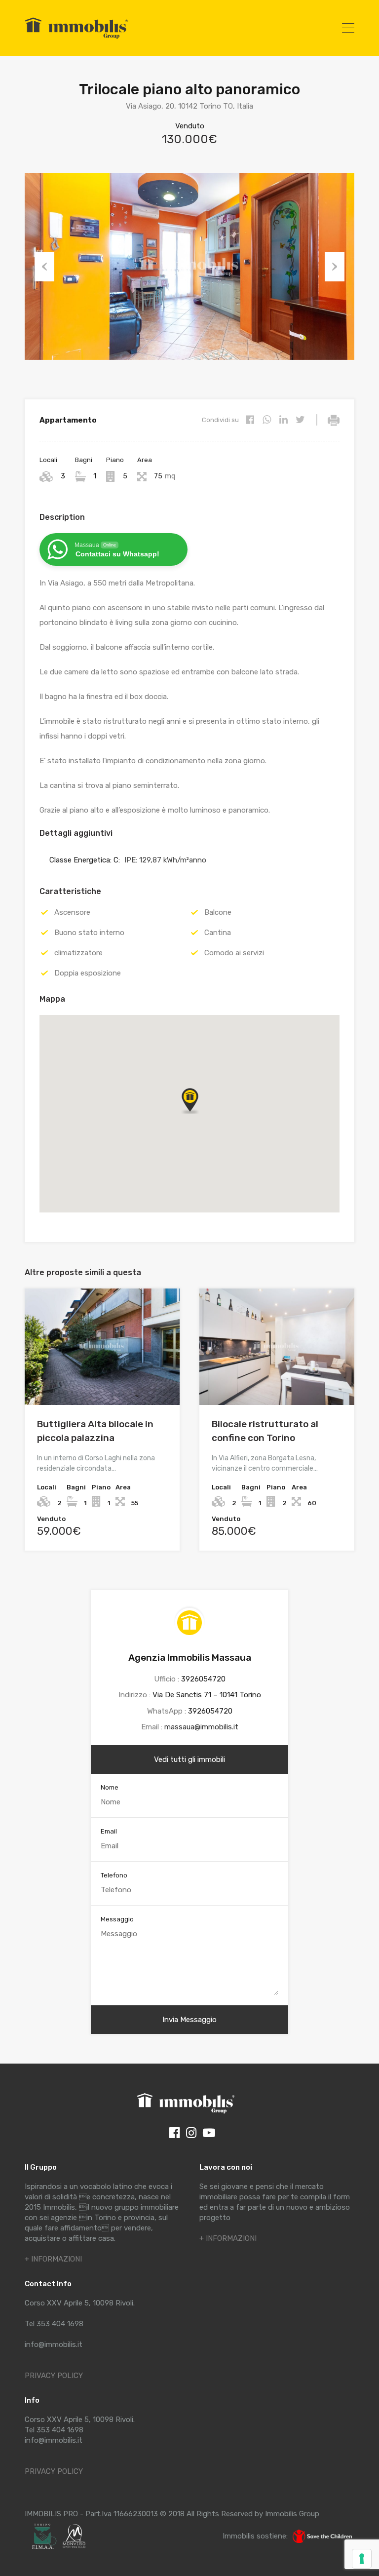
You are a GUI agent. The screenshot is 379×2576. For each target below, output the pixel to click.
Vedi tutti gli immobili (189, 1759)
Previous (44, 267)
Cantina (218, 933)
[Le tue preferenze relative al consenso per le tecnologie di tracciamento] (362, 2559)
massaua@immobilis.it (201, 1727)
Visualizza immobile (102, 1382)
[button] (200, 1114)
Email (109, 1831)
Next (335, 267)
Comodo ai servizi (234, 953)
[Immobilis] (76, 39)
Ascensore (72, 912)
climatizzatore (78, 953)
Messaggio (117, 1919)
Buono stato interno (89, 933)
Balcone (218, 912)
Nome (110, 1787)
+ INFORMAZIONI (53, 2259)
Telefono (114, 1875)
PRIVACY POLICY (54, 2376)
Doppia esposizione (88, 973)
